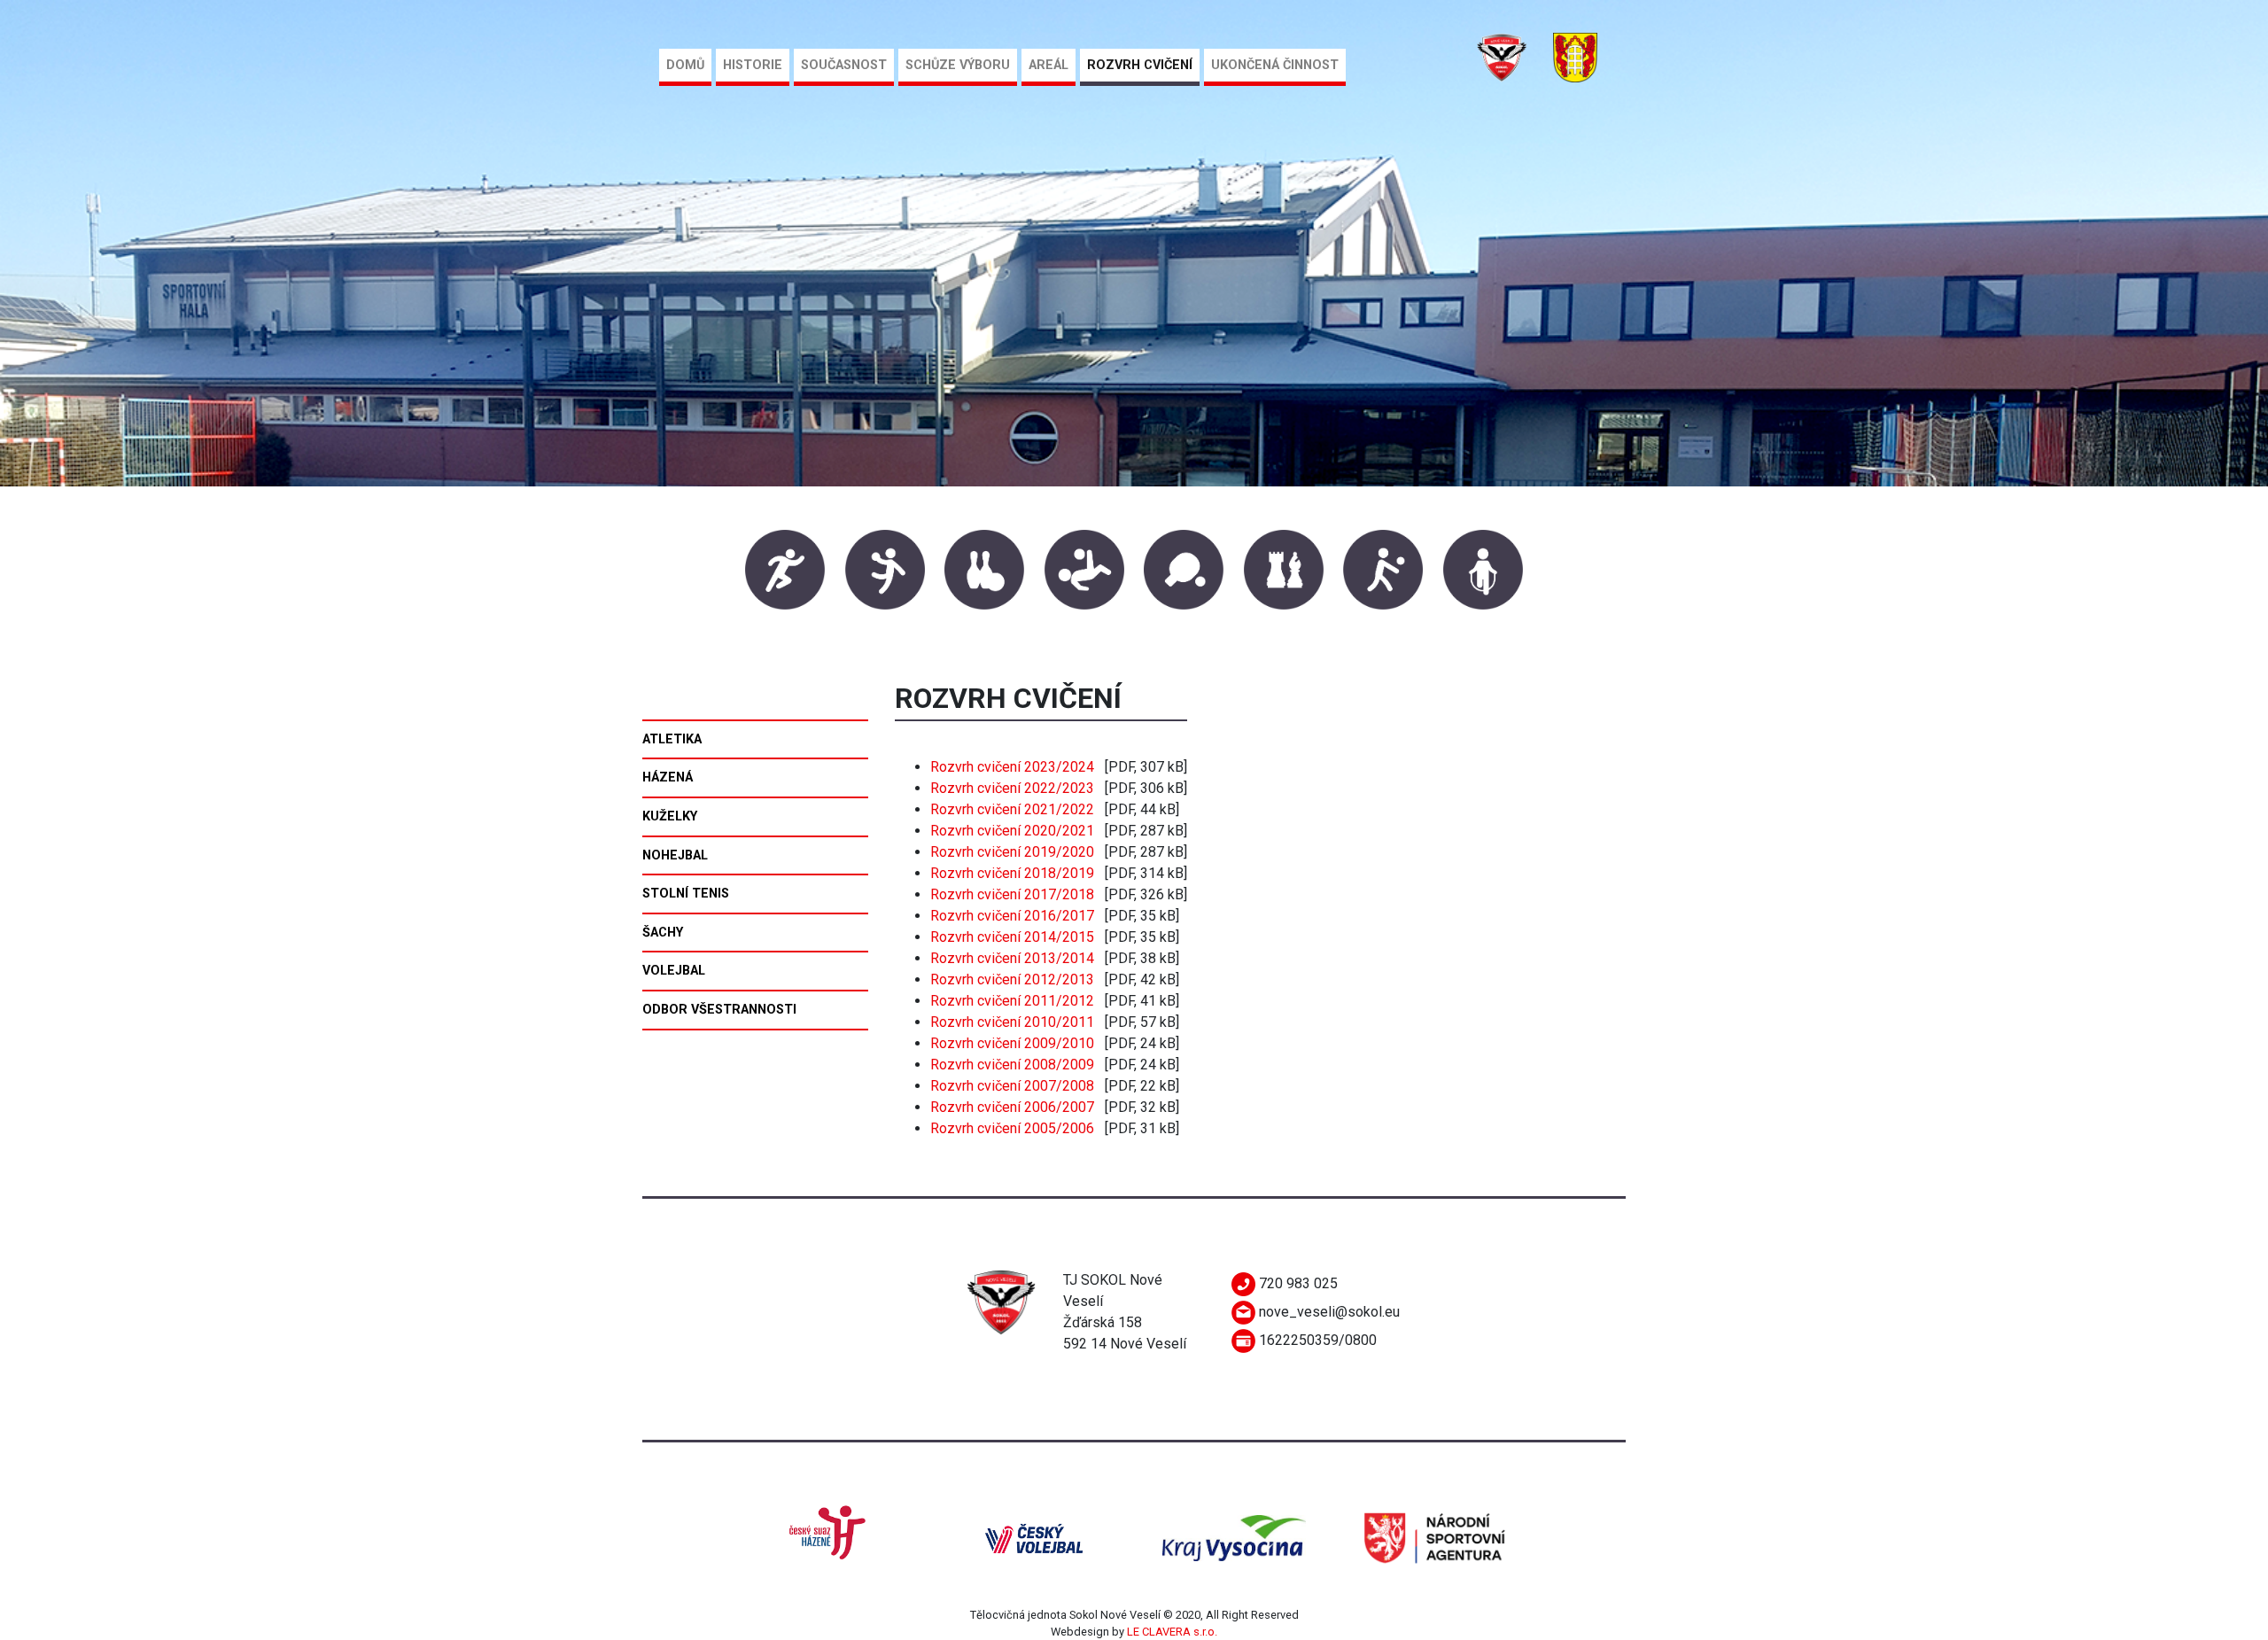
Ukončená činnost (1275, 65)
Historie (753, 65)
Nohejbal (675, 855)
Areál (1049, 65)
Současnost (844, 65)
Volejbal (674, 971)
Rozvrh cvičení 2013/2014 (1012, 958)
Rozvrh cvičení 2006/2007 (1012, 1107)
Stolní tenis (686, 894)
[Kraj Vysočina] (1234, 1538)
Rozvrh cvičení (1140, 65)
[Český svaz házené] (834, 1538)
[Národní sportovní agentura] (1434, 1538)
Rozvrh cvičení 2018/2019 (1012, 873)
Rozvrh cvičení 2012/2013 (1012, 979)
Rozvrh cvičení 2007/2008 (1012, 1086)
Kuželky (670, 816)
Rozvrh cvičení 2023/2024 (1012, 767)
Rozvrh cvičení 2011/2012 (1012, 1001)
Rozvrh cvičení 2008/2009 (1012, 1065)
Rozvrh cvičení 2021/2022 (1012, 809)
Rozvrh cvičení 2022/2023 (1012, 788)
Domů (685, 65)
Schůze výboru (958, 65)
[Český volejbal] (1034, 1538)
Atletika (672, 739)
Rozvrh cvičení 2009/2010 (1012, 1043)
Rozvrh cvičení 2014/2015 (1012, 937)
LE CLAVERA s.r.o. (1172, 1632)
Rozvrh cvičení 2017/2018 (1012, 894)
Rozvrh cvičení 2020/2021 (1012, 831)
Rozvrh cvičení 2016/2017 (1012, 916)
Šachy (663, 933)
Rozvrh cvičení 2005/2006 (1012, 1128)
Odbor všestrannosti (719, 1010)
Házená (668, 777)
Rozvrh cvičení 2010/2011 (1012, 1022)
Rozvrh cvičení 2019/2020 (1012, 852)
